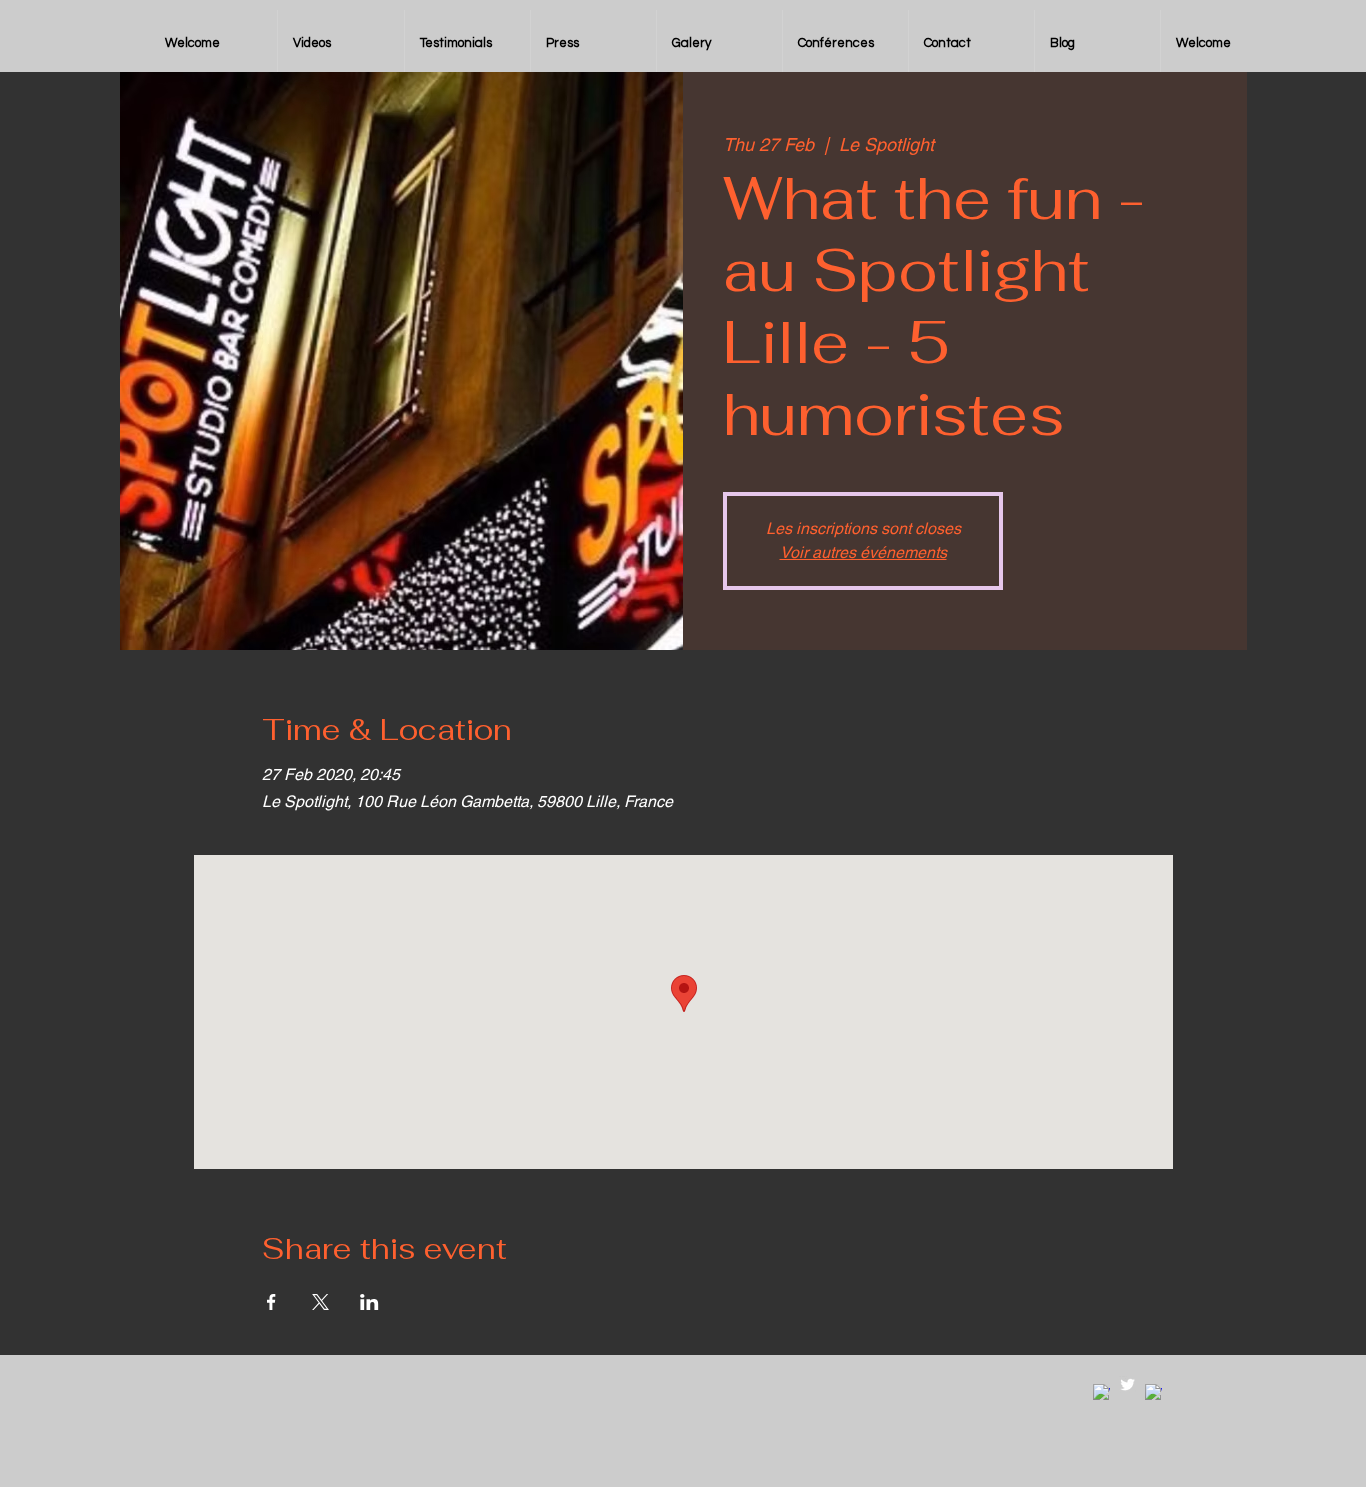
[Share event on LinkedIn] (369, 1302)
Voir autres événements (863, 552)
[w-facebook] (1101, 1392)
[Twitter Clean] (1127, 1384)
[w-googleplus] (1153, 1392)
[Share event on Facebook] (271, 1302)
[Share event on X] (320, 1302)
